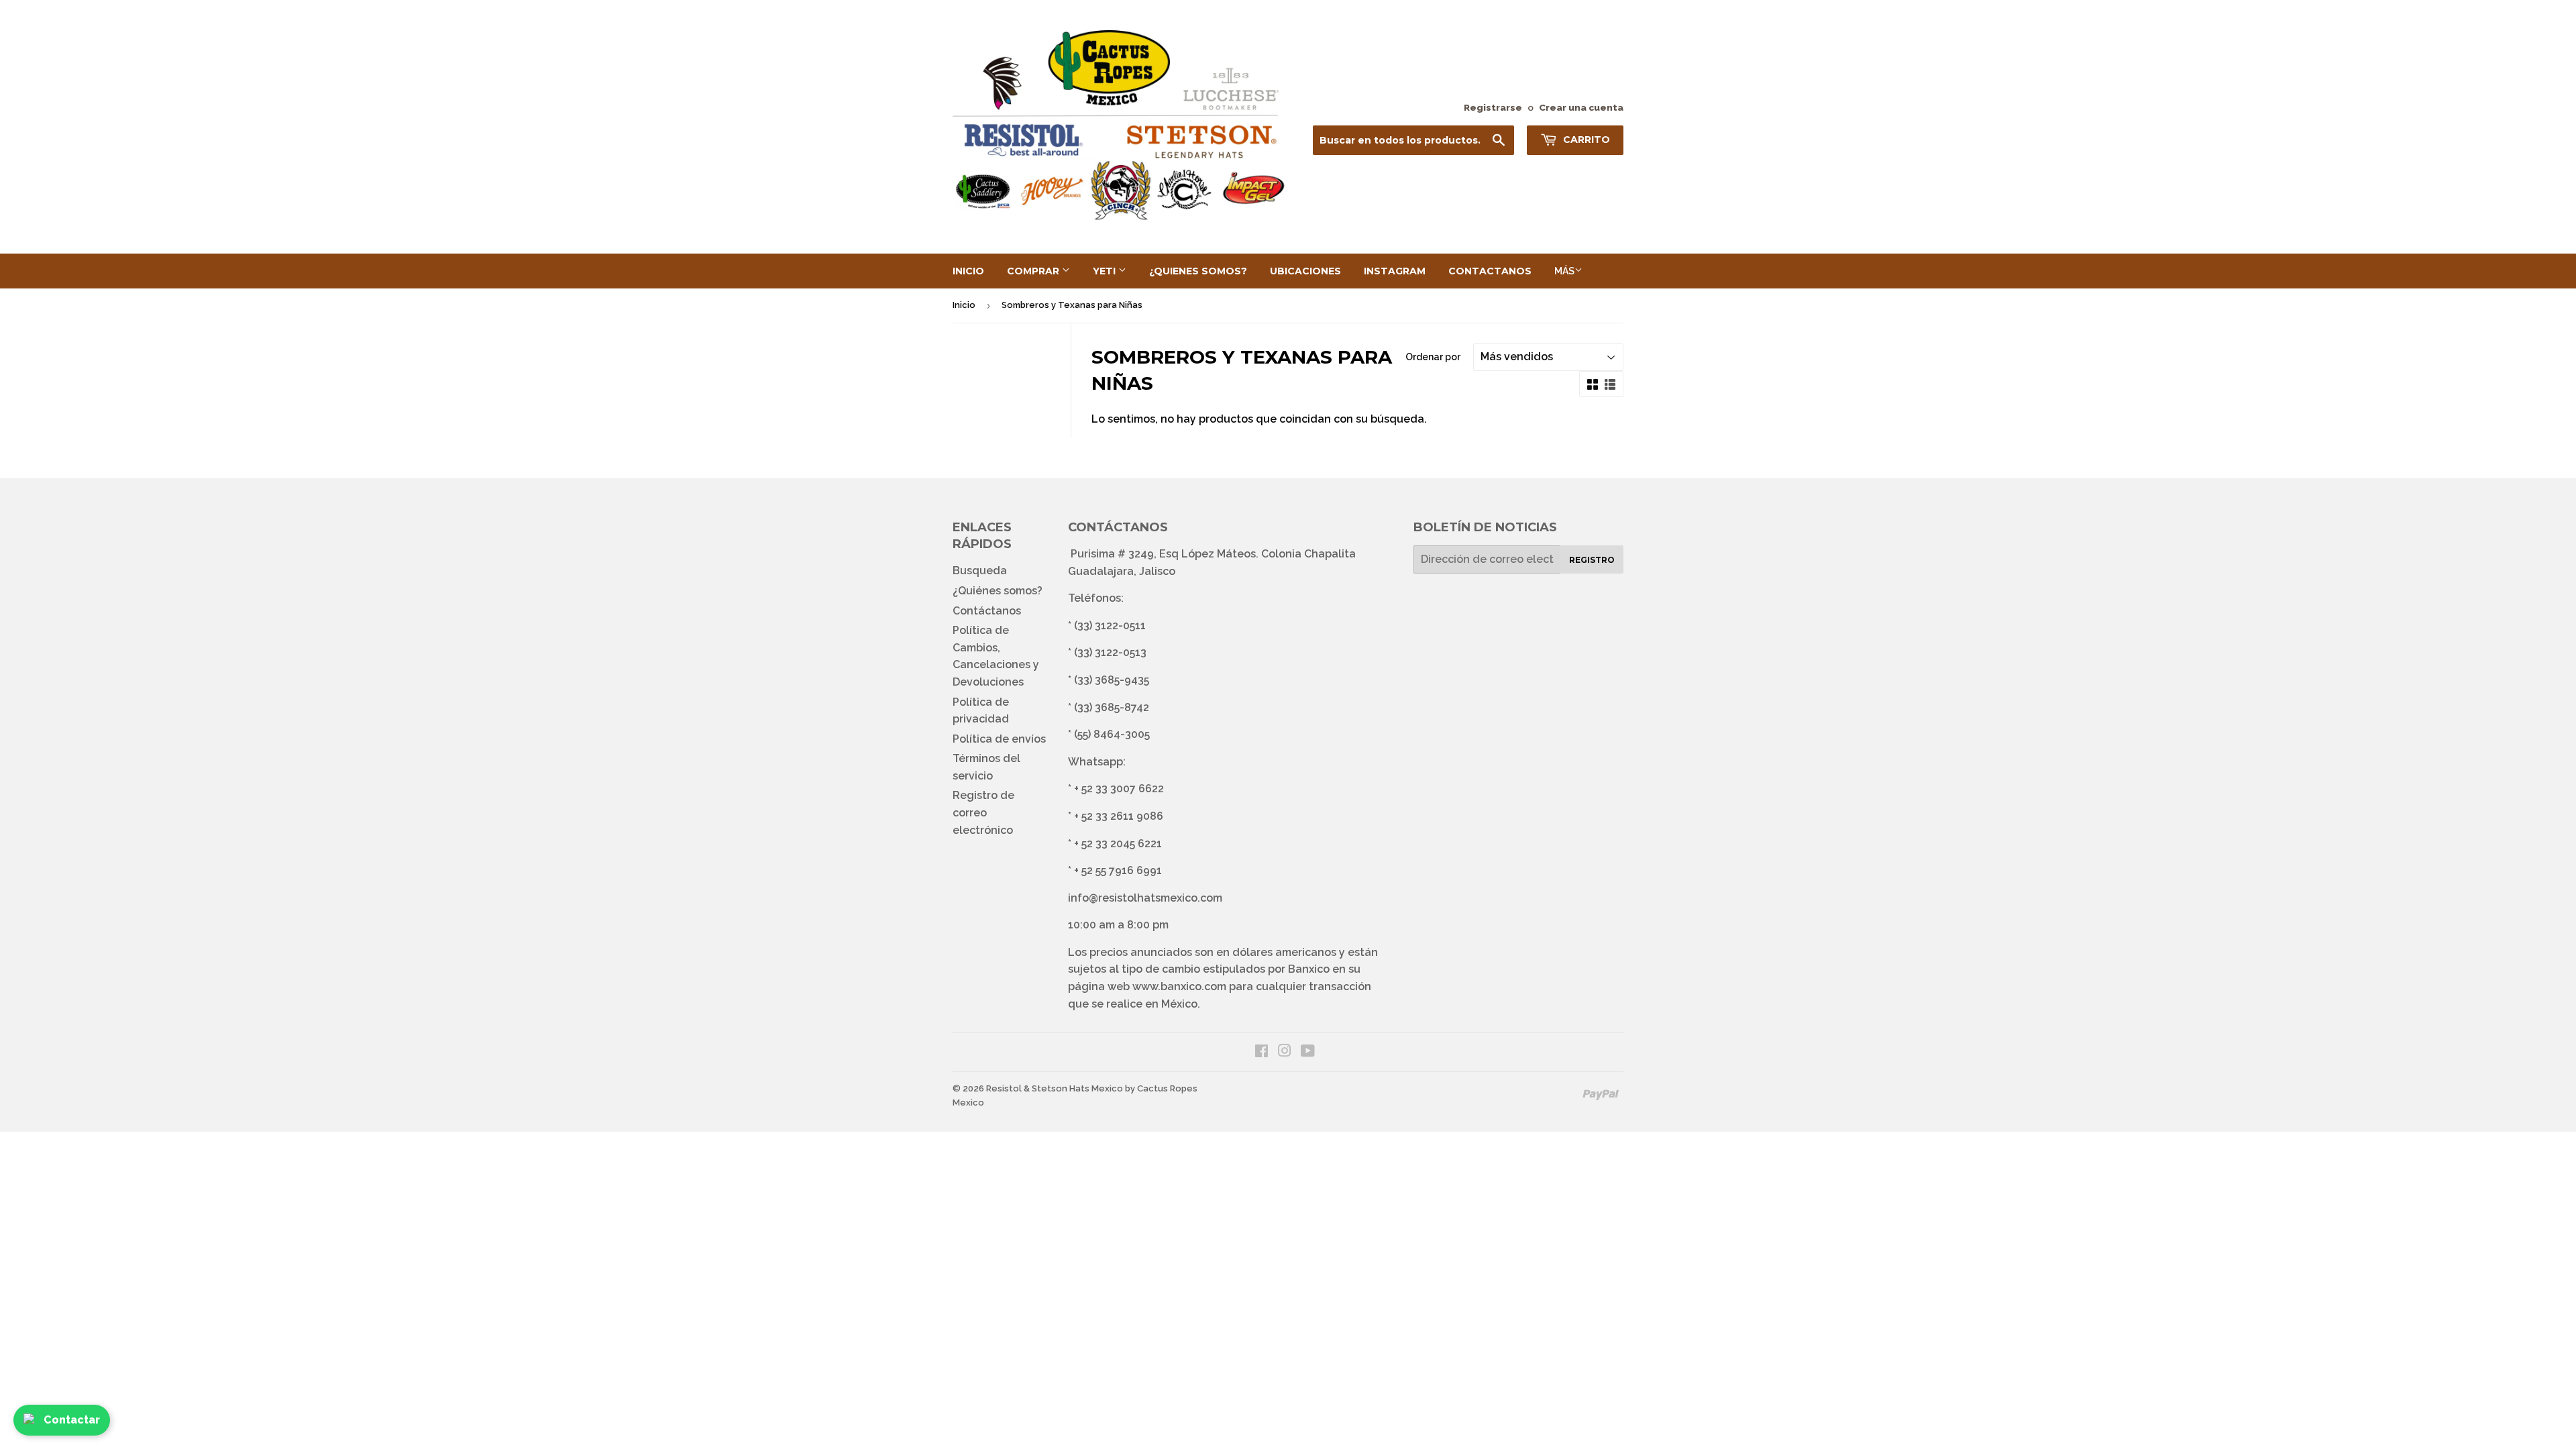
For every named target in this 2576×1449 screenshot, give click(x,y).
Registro (1592, 560)
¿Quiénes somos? (998, 591)
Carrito (1585, 140)
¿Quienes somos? (1198, 271)
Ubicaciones (1305, 271)
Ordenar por (1433, 357)
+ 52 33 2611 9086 (1119, 816)
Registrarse (1493, 107)
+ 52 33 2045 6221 (1118, 844)
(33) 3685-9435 (1112, 680)
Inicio (968, 271)
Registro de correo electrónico (983, 812)
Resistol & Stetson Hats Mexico (1055, 1088)
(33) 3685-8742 (1112, 707)
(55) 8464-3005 (1112, 734)
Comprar (1034, 271)
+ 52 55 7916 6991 (1118, 870)
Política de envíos (999, 739)
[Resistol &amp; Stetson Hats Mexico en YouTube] (1308, 1052)
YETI (1106, 271)
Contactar (72, 1420)
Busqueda (980, 571)
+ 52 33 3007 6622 (1119, 789)
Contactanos (1490, 271)
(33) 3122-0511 (1110, 626)
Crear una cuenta (1581, 107)
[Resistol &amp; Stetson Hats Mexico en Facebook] (1262, 1052)
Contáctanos (987, 611)
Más (1564, 271)
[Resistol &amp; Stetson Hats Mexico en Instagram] (1285, 1052)
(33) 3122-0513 (1110, 652)
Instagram (1395, 271)
